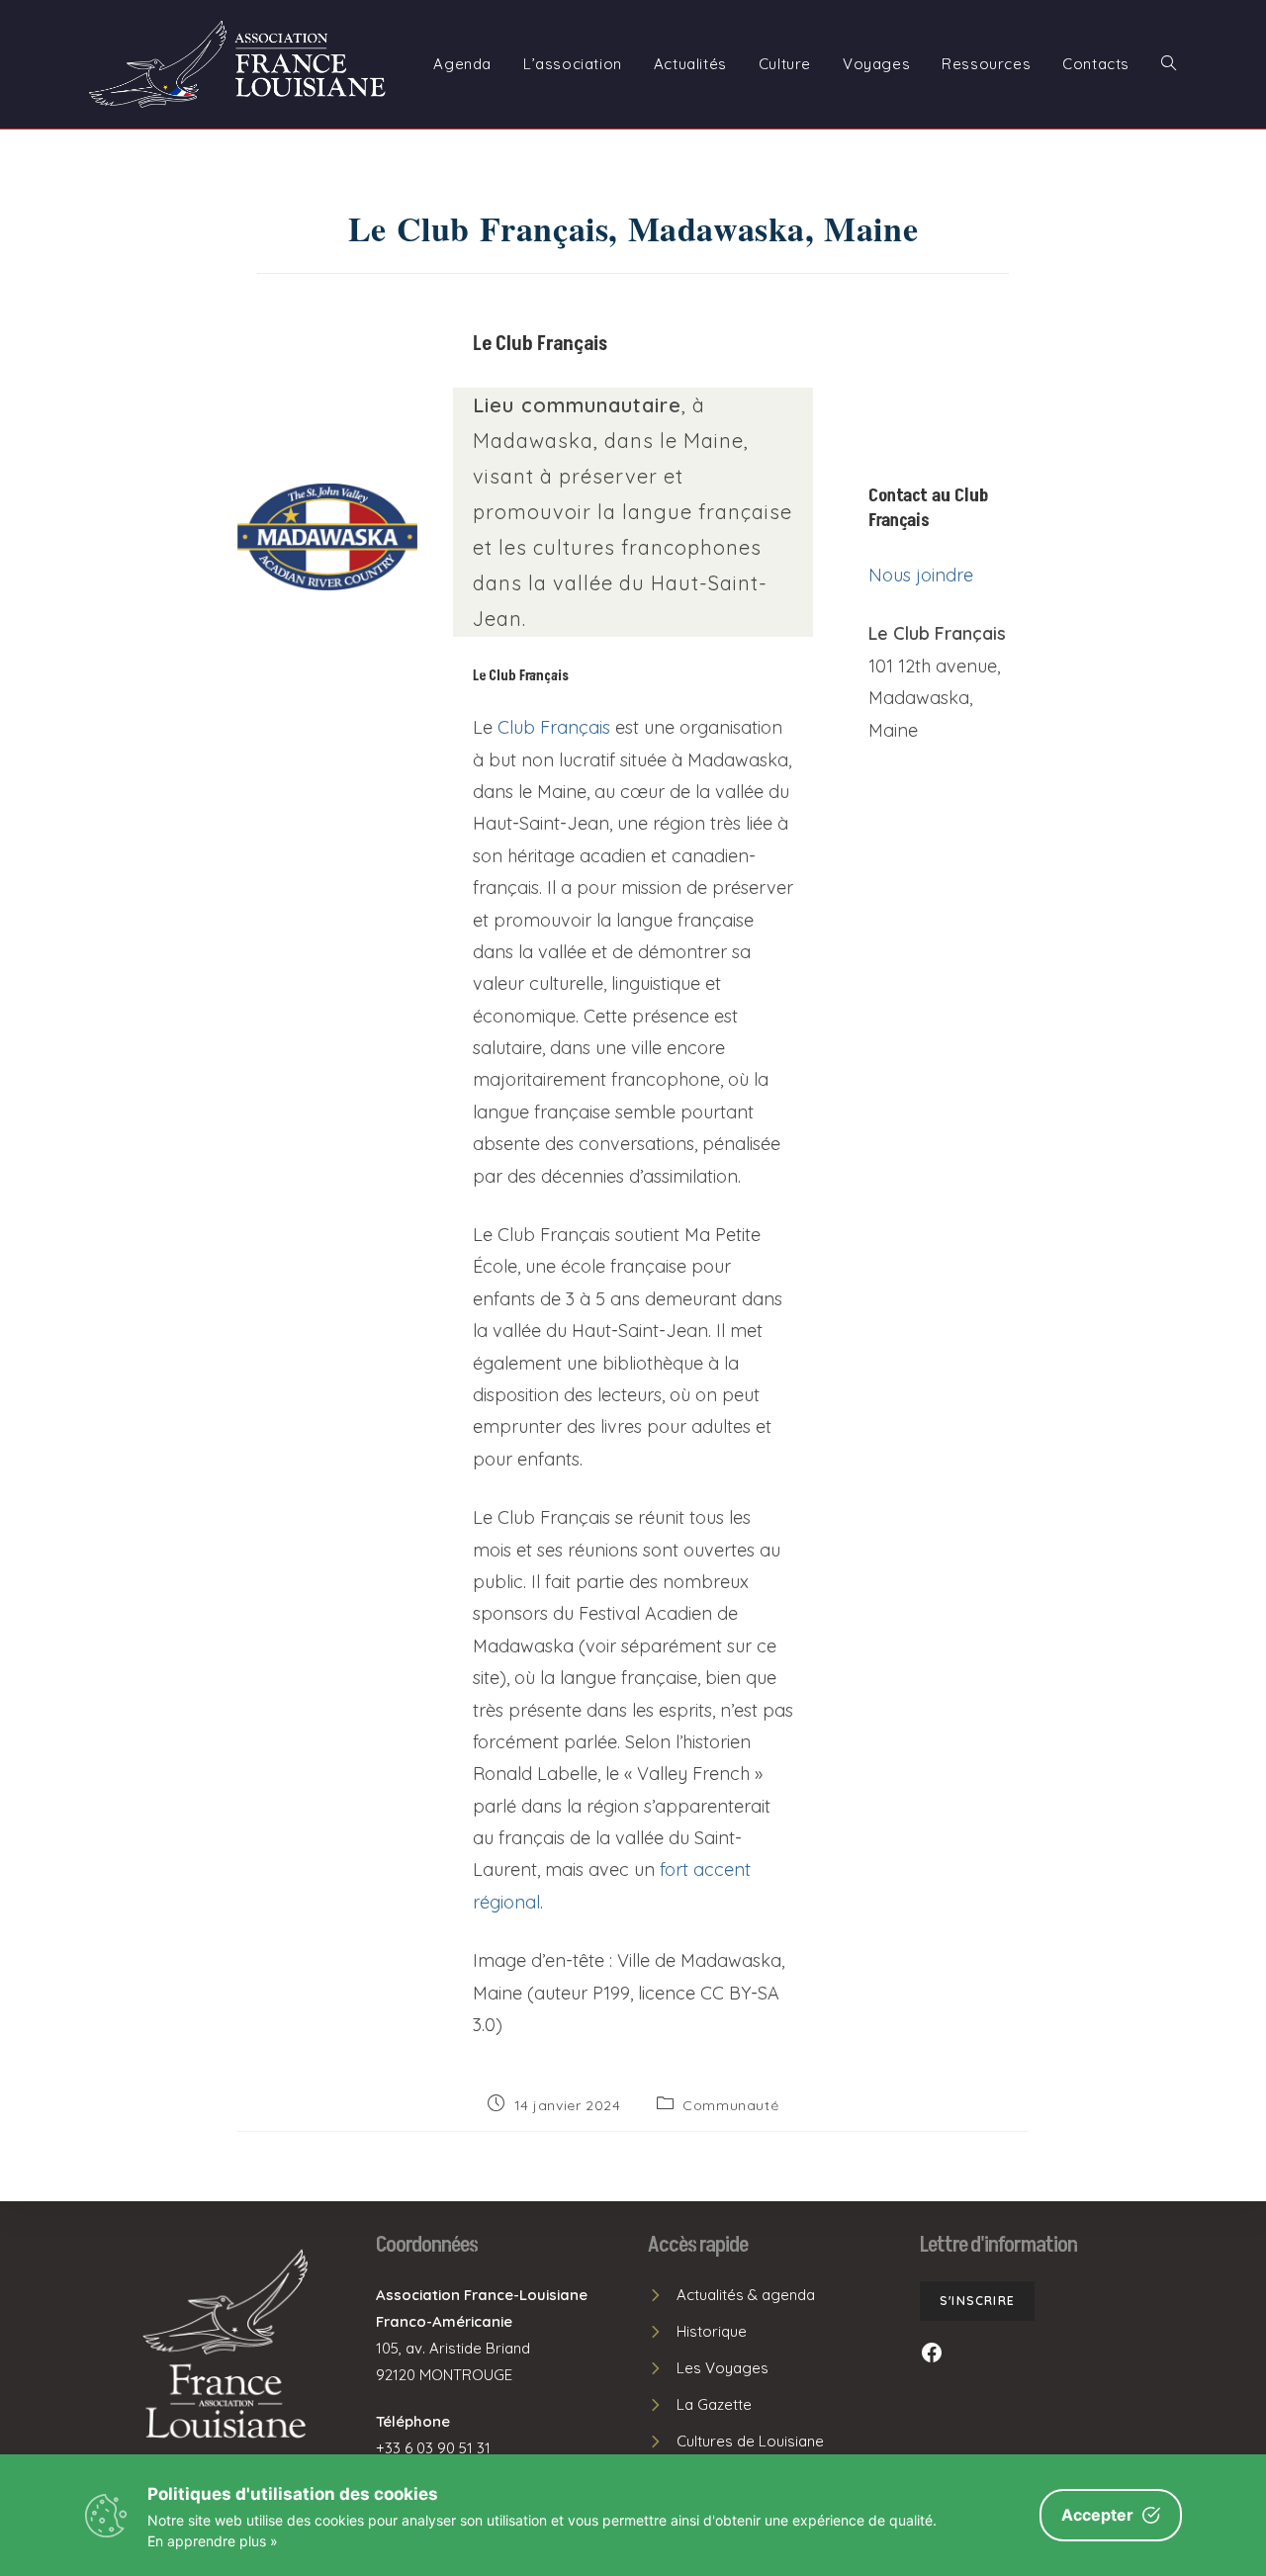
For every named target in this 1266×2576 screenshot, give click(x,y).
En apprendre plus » (213, 2541)
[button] (977, 2301)
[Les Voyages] (708, 2368)
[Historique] (697, 2331)
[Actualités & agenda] (731, 2295)
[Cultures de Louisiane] (736, 2441)
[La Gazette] (700, 2404)
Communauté (730, 2105)
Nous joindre (921, 575)
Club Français (554, 727)
